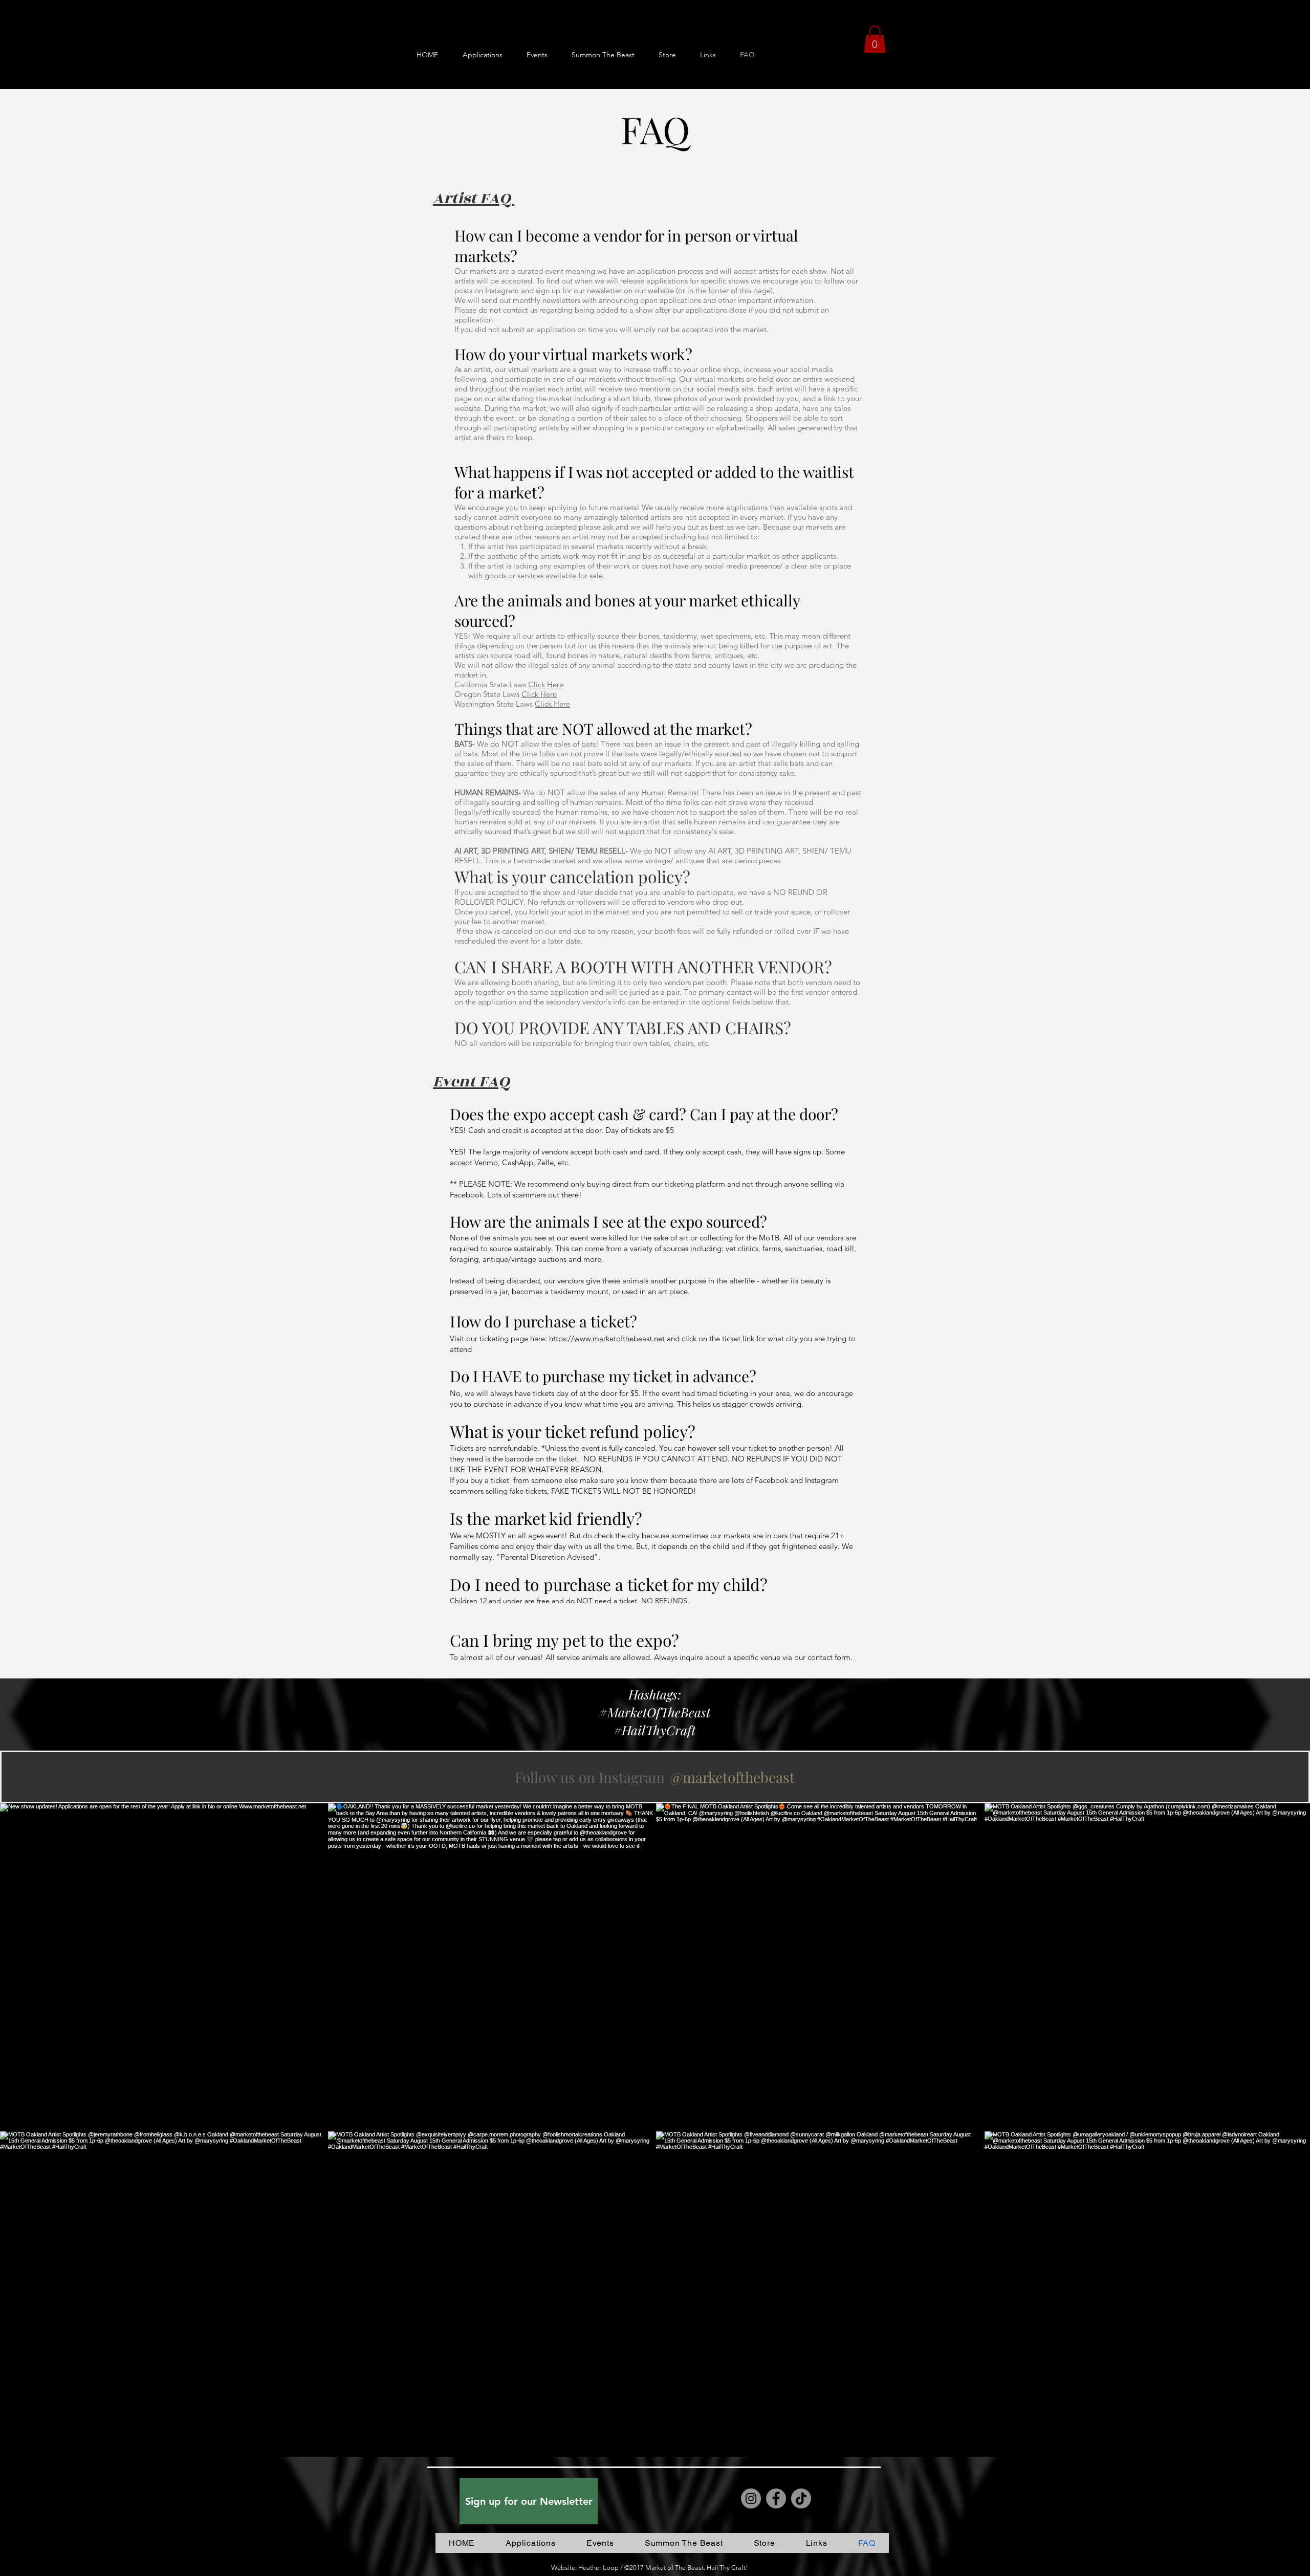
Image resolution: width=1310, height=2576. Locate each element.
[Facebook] (776, 2498)
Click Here (546, 684)
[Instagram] (751, 2498)
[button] (875, 39)
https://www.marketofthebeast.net (607, 1338)
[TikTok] (801, 2498)
